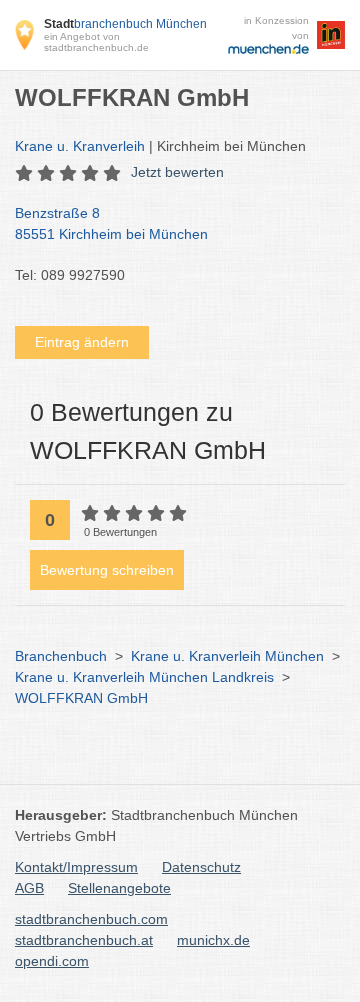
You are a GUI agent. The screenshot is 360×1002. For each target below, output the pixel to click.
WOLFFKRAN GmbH (81, 698)
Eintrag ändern (82, 342)
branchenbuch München (125, 24)
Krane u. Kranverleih (80, 146)
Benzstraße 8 (111, 223)
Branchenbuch (61, 656)
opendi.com (52, 961)
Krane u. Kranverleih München (227, 656)
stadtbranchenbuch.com (91, 919)
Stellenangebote (119, 888)
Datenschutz (201, 867)
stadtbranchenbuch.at (84, 940)
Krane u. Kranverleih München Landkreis (144, 677)
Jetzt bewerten (177, 172)
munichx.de (213, 940)
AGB (29, 888)
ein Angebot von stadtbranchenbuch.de (96, 42)
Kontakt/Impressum (76, 867)
